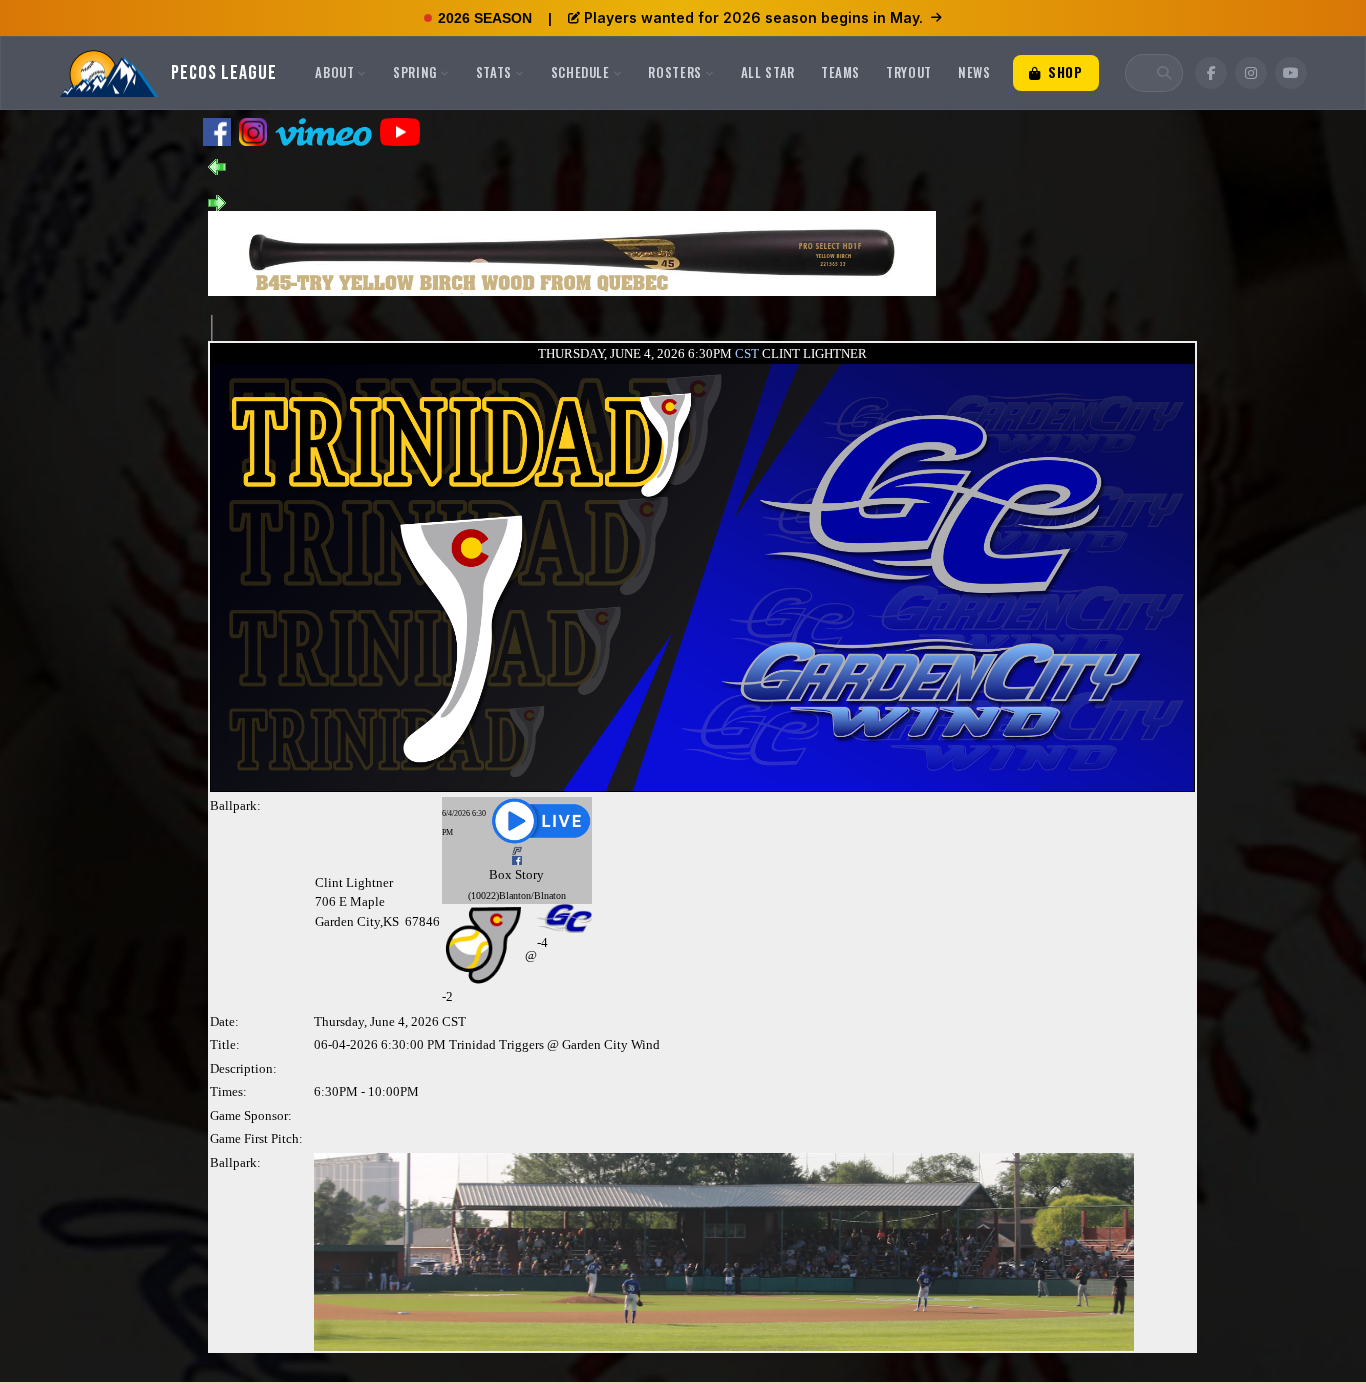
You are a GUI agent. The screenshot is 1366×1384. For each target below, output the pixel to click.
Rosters (675, 72)
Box (500, 874)
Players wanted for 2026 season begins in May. (753, 17)
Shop (1063, 72)
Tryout (909, 72)
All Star (768, 72)
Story (529, 874)
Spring (415, 72)
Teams (840, 72)
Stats (494, 72)
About (334, 72)
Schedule (580, 72)
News (974, 72)
